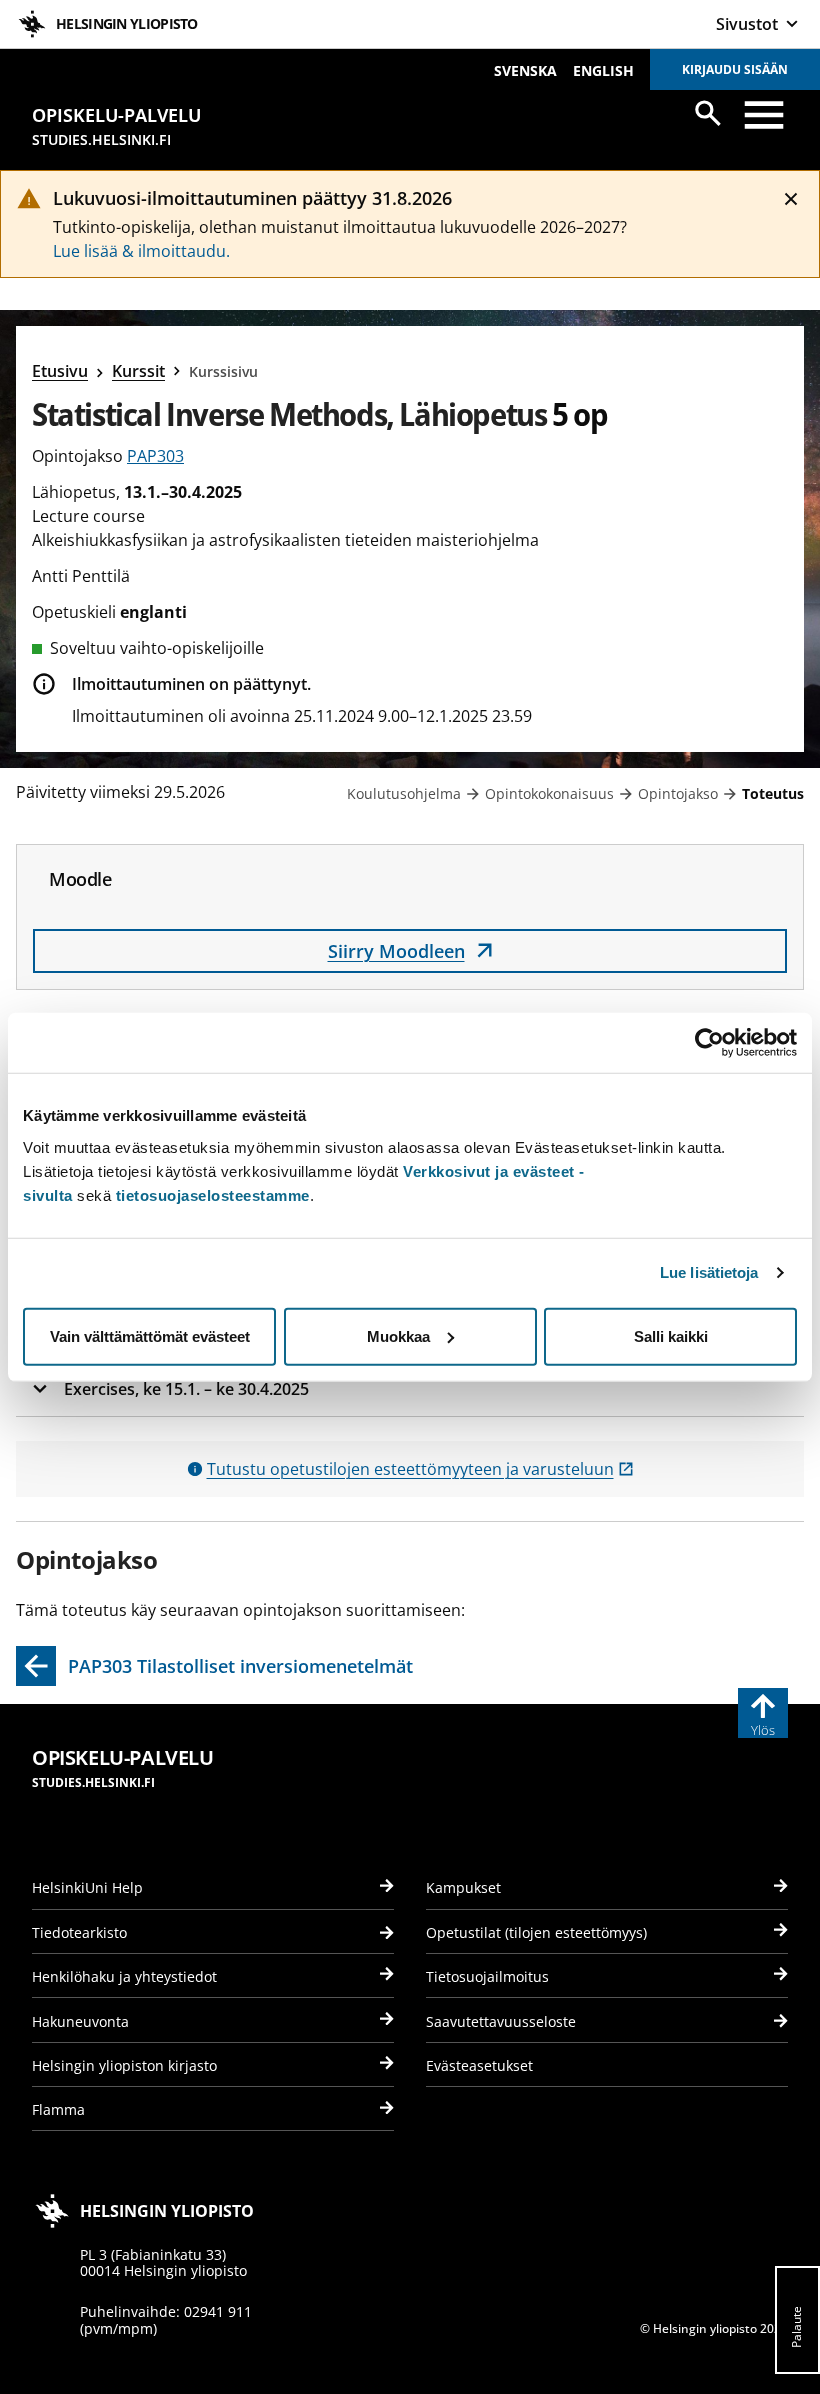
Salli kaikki (671, 1335)
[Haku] (708, 113)
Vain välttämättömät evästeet (150, 1335)
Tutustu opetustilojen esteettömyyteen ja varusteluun (420, 1469)
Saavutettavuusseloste (501, 2021)
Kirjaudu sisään (735, 69)
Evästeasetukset (479, 2065)
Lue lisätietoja (709, 1272)
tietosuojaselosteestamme (213, 1194)
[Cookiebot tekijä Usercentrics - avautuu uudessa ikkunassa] (709, 1043)
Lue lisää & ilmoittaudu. (141, 251)
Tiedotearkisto (79, 1932)
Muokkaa (398, 1335)
